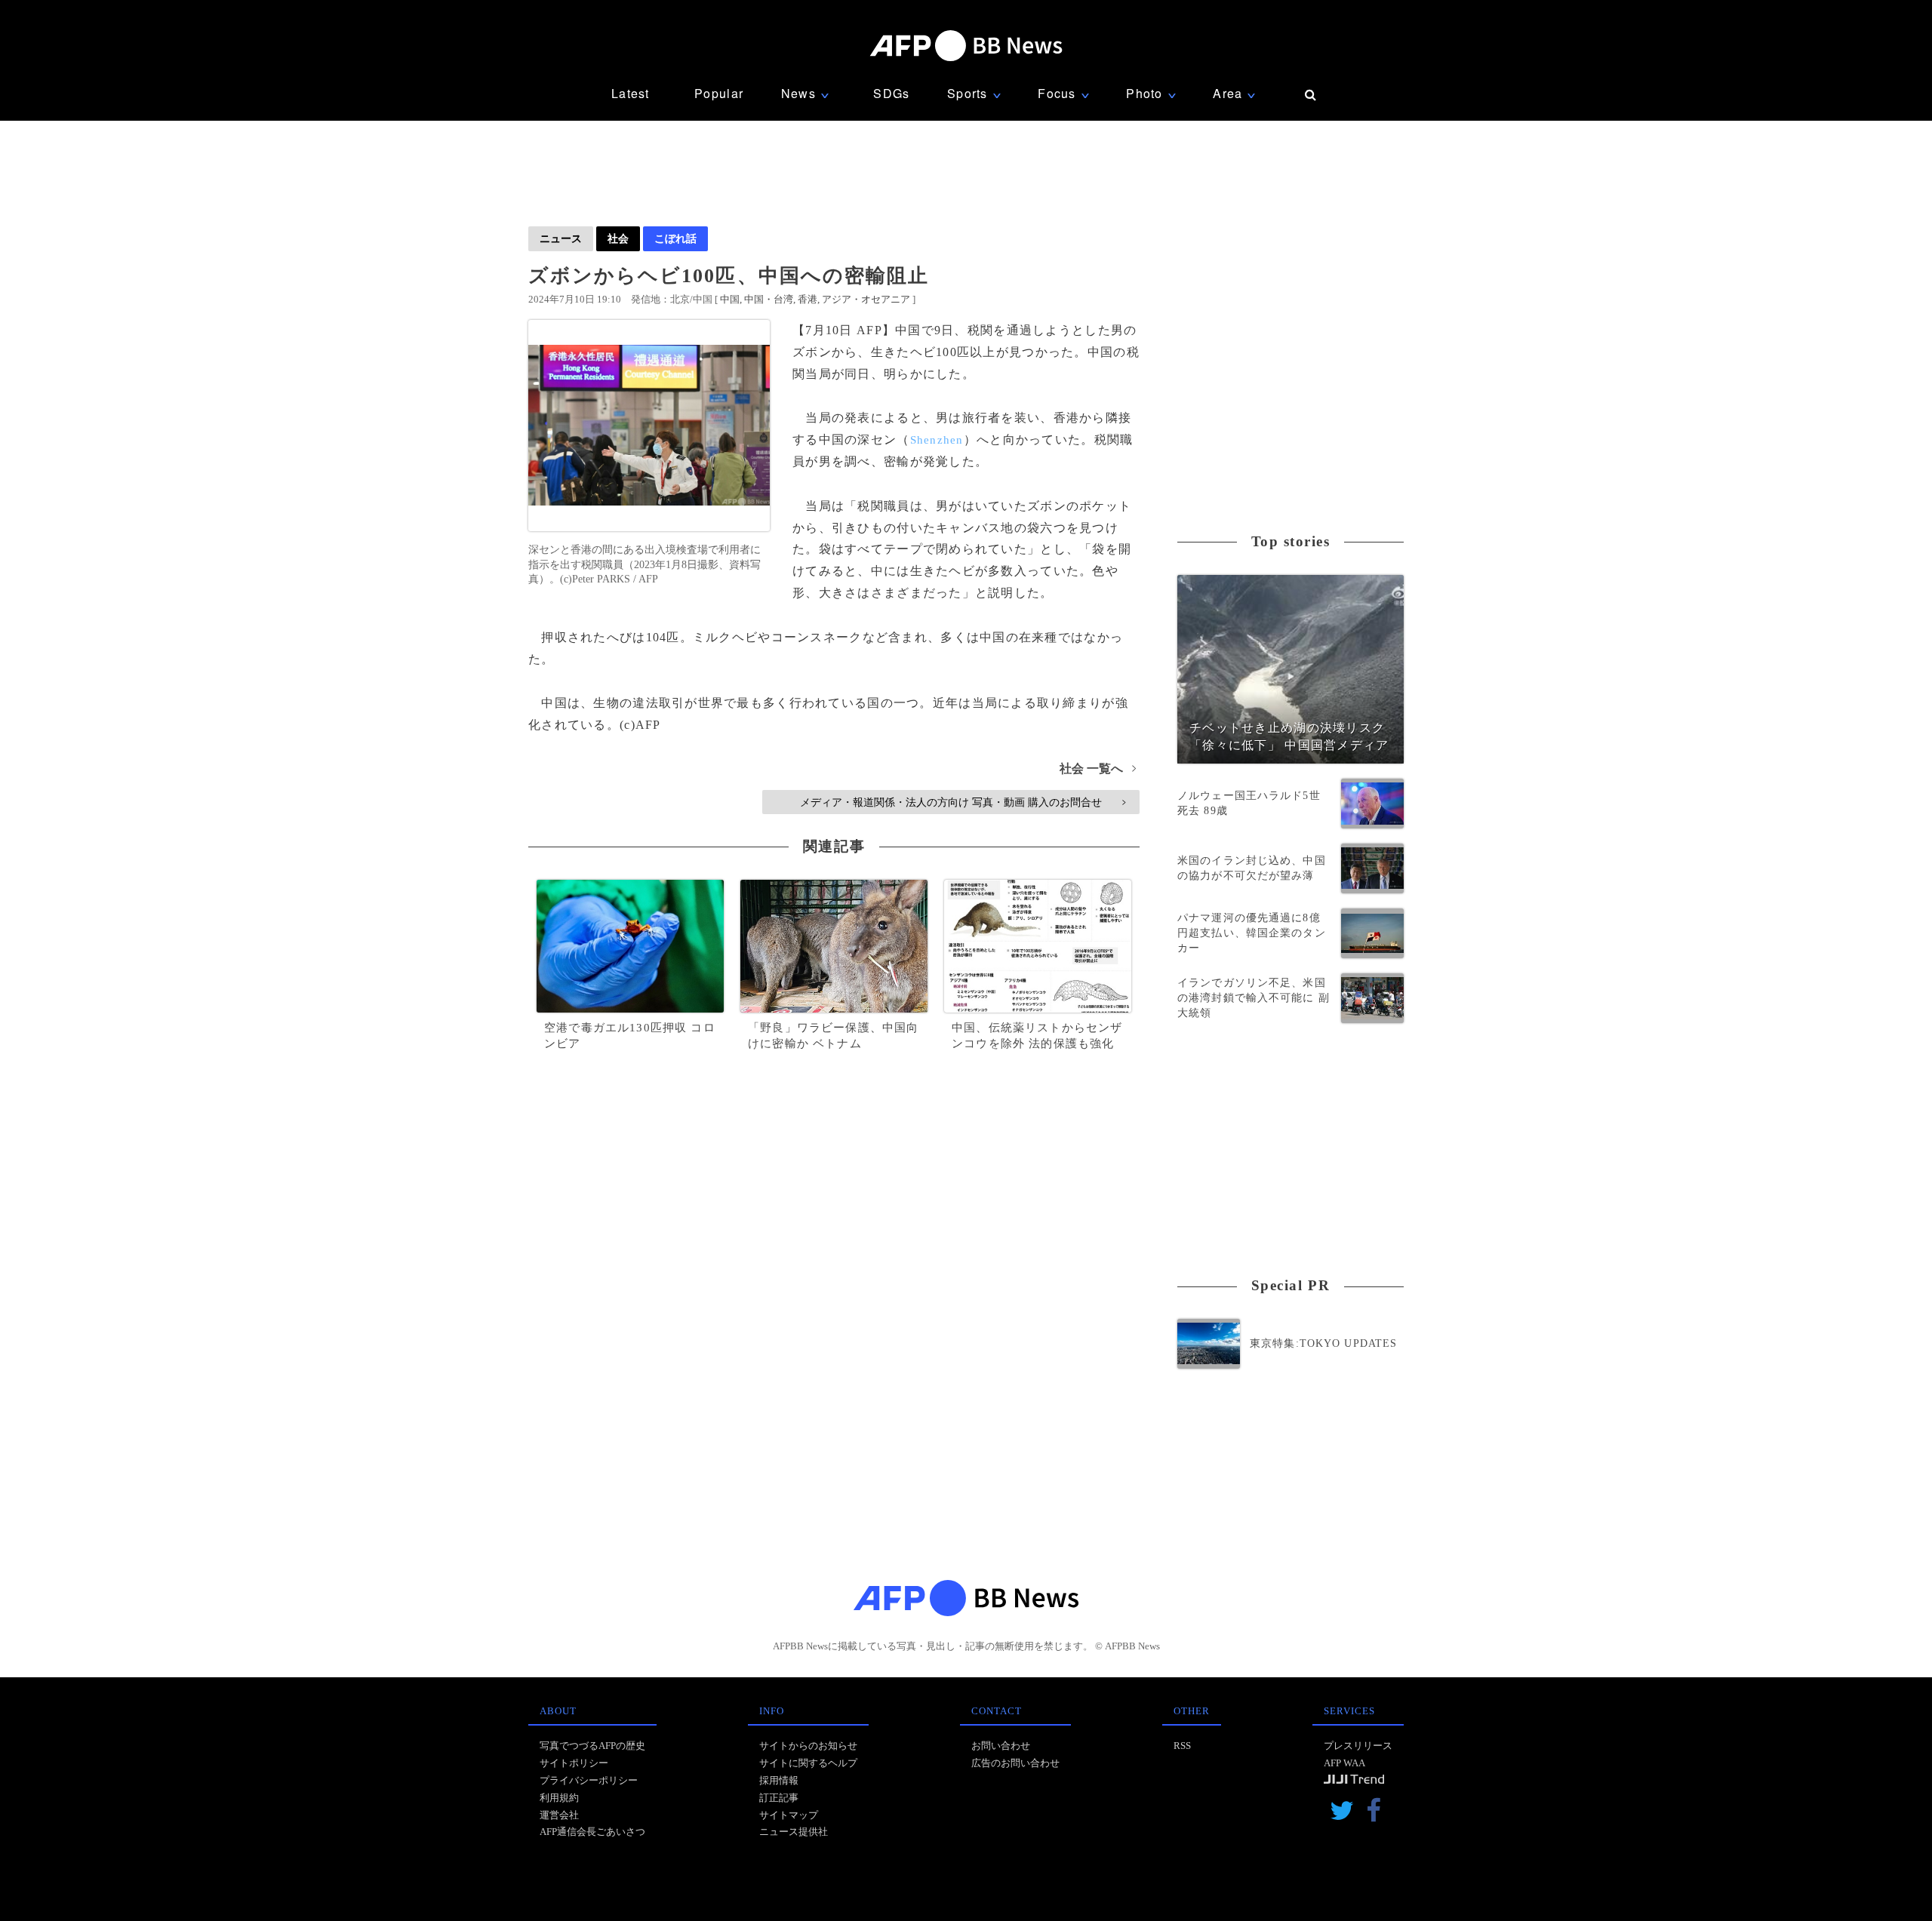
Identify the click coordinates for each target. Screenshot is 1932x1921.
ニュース (561, 238)
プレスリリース (1358, 1746)
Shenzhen (937, 440)
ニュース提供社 (794, 1832)
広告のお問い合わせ (1015, 1763)
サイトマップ (789, 1815)
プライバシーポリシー (589, 1780)
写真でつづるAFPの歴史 (592, 1746)
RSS (1182, 1746)
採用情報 (779, 1780)
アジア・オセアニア (866, 299)
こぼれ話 (675, 238)
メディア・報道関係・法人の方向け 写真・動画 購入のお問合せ (963, 802)
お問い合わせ (1001, 1746)
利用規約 (559, 1798)
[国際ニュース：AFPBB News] (966, 46)
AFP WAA (1344, 1763)
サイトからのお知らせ (808, 1746)
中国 (730, 299)
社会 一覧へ (1098, 768)
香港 (808, 299)
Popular (719, 93)
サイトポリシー (574, 1763)
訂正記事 (779, 1798)
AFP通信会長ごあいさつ (592, 1832)
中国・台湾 (769, 299)
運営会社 (559, 1815)
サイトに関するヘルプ (808, 1763)
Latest (631, 93)
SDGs (891, 93)
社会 (618, 238)
